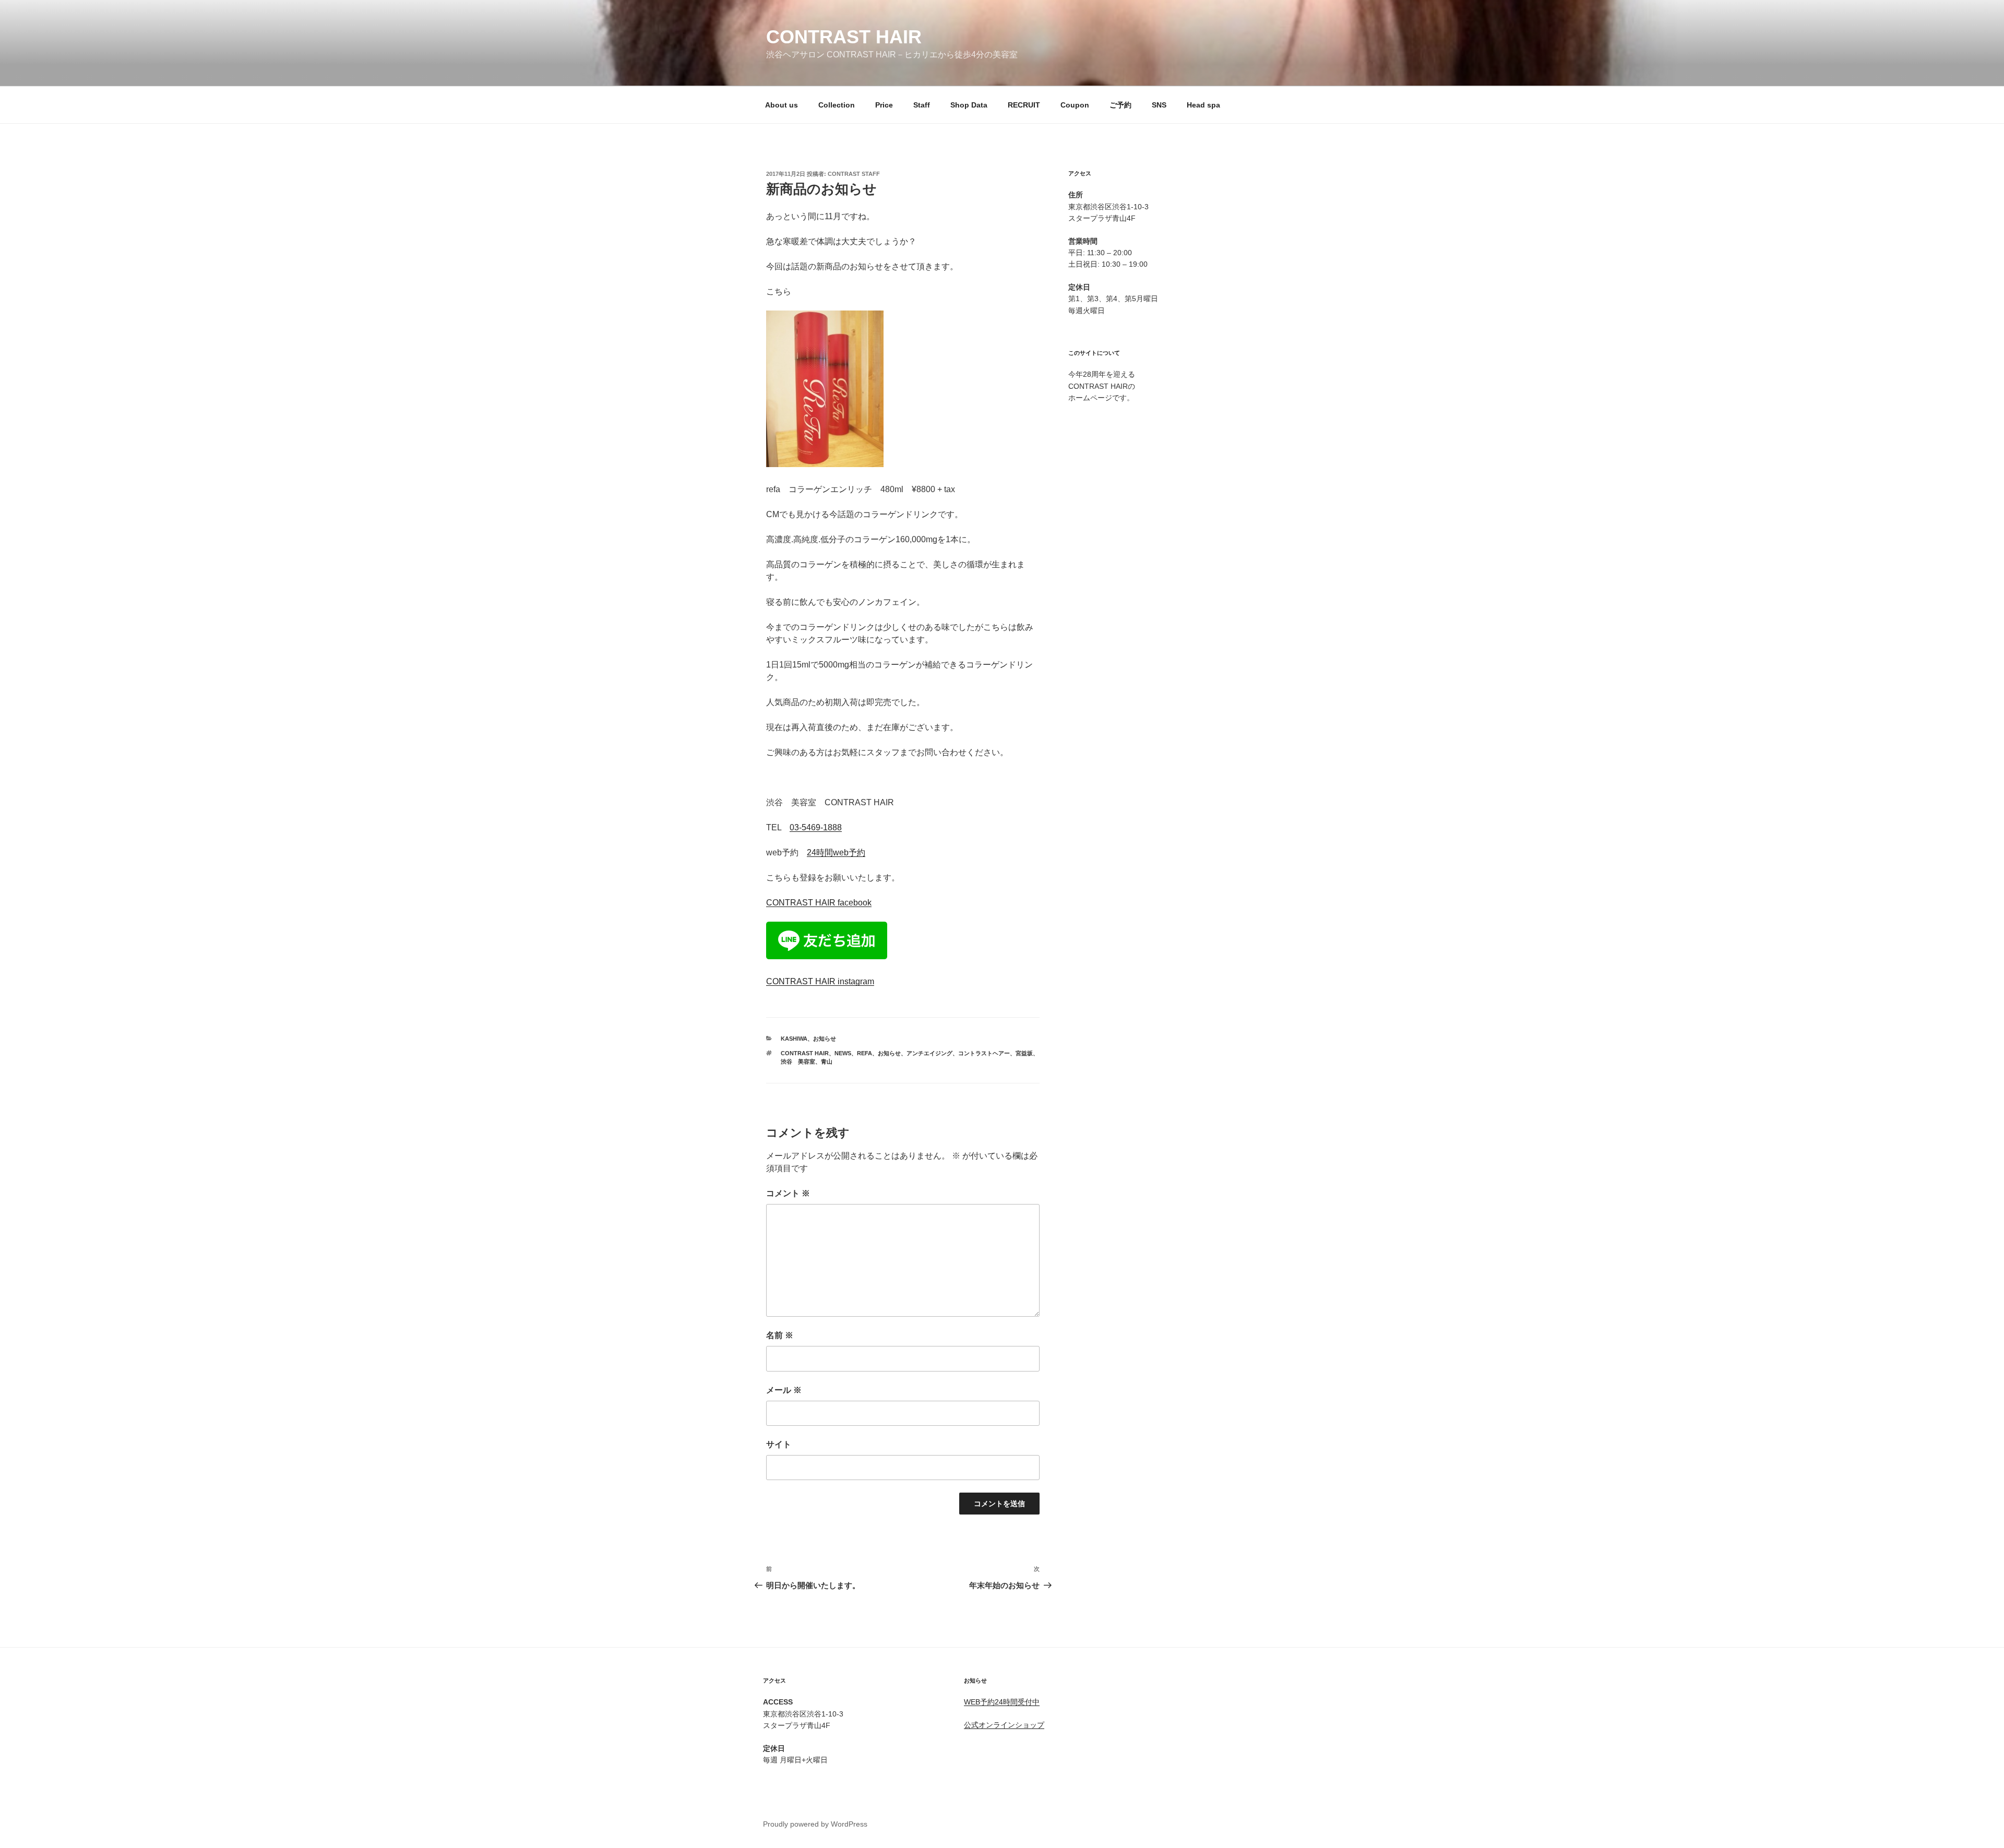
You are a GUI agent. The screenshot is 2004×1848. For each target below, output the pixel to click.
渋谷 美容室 (798, 1062)
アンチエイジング (929, 1053)
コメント (788, 1193)
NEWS (843, 1053)
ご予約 (1120, 105)
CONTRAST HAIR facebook (819, 903)
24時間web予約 (836, 853)
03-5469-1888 (816, 827)
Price (884, 105)
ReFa (864, 1053)
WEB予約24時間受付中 (1002, 1702)
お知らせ (825, 1039)
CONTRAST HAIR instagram (820, 981)
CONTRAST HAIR (844, 37)
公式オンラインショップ (1004, 1725)
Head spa (1203, 105)
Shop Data (969, 105)
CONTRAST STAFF (854, 174)
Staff (922, 105)
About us (782, 105)
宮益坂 (1024, 1053)
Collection (837, 105)
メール (784, 1390)
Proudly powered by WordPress (815, 1824)
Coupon (1075, 105)
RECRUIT (1024, 105)
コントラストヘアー (984, 1053)
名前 (780, 1335)
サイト (779, 1444)
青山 (827, 1062)
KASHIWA (794, 1039)
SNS (1159, 105)
